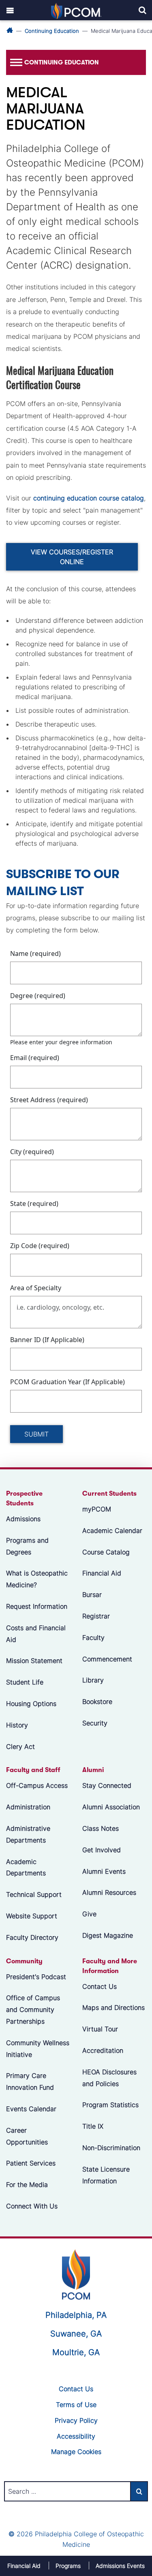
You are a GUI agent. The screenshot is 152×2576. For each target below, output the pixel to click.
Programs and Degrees (27, 1546)
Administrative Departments (28, 1834)
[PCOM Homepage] (76, 2273)
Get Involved (102, 1850)
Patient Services (31, 2163)
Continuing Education (52, 31)
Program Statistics (110, 2105)
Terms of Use (76, 2405)
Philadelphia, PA (76, 2315)
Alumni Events (104, 1871)
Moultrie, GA (76, 2352)
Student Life (25, 1682)
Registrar (96, 1616)
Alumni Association (111, 1807)
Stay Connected (107, 1785)
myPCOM (97, 1509)
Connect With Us (32, 2206)
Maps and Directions (113, 2007)
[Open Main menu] (10, 10)
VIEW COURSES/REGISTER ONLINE (72, 557)
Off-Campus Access (37, 1785)
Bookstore (97, 1702)
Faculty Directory (32, 1937)
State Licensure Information (106, 2175)
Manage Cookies (76, 2452)
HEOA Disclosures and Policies (109, 2078)
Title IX (93, 2126)
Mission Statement (34, 1661)
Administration (28, 1807)
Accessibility (76, 2436)
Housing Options (31, 1704)
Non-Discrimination (111, 2148)
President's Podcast (36, 1976)
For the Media (27, 2185)
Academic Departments (26, 1867)
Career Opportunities (27, 2136)
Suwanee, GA (76, 2334)
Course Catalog (106, 1552)
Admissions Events (120, 2566)
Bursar (92, 1595)
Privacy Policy (76, 2420)
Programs (68, 2566)
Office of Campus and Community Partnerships (33, 2009)
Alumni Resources (109, 1892)
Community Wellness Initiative (38, 2049)
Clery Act (20, 1746)
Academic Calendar (112, 1531)
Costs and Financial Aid (36, 1634)
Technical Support (34, 1894)
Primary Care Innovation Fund (30, 2081)
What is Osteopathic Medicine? (37, 1579)
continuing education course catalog (89, 498)
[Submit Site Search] (139, 2491)
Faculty (93, 1638)
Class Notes (101, 1828)
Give (89, 1914)
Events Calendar (31, 2109)
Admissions (23, 1519)
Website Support (32, 1916)
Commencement (107, 1659)
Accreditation (103, 2050)
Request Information (37, 1606)
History (17, 1725)
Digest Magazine (108, 1935)
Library (93, 1680)
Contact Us (100, 1986)
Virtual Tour (100, 2029)
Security (95, 1723)
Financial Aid (102, 1573)
